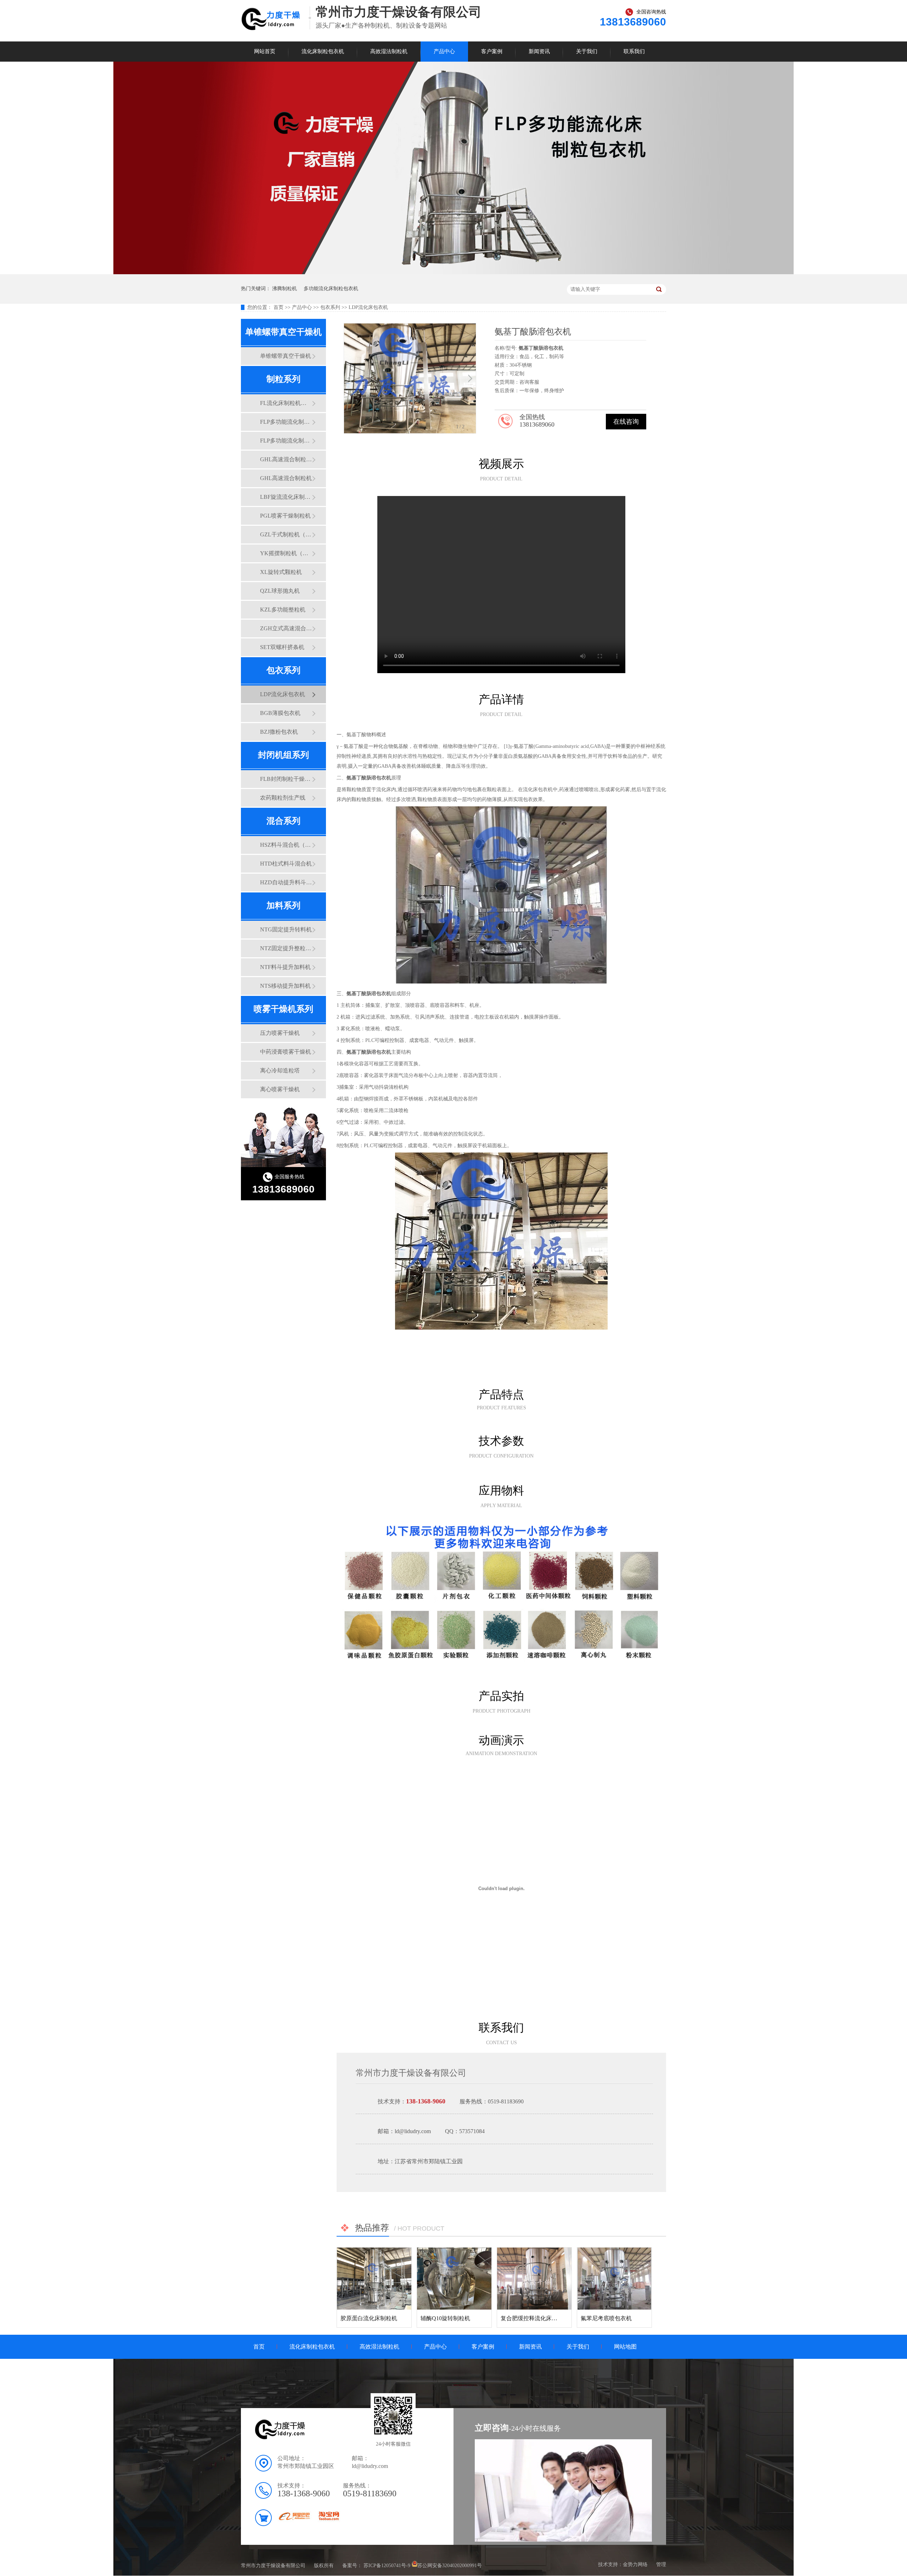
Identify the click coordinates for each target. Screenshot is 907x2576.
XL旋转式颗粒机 (281, 572)
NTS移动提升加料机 (285, 986)
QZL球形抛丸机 (280, 591)
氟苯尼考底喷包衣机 (606, 2318)
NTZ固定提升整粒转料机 (286, 948)
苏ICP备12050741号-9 (387, 2565)
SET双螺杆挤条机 (282, 647)
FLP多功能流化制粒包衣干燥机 (286, 441)
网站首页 (265, 51)
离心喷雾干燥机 (280, 1089)
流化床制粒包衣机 (323, 51)
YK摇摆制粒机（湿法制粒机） (286, 553)
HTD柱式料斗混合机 (286, 864)
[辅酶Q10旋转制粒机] (454, 2279)
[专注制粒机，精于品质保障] (453, 273)
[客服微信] (393, 2437)
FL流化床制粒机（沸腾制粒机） (286, 403)
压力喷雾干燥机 (280, 1033)
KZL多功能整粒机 (283, 610)
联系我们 (634, 51)
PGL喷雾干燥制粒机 (285, 516)
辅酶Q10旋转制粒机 (445, 2318)
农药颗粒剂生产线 (283, 798)
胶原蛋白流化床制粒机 (369, 2318)
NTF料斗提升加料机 (285, 967)
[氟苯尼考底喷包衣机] (614, 2279)
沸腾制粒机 (285, 289)
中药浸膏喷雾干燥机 (286, 1052)
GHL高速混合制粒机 (286, 478)
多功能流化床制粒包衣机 (331, 289)
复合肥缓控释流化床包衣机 (535, 2318)
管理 (661, 2564)
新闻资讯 (539, 51)
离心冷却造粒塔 (280, 1070)
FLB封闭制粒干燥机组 (286, 779)
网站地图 (625, 2347)
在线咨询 (626, 422)
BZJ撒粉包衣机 (279, 732)
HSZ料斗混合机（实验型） (286, 845)
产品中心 (444, 51)
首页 (279, 307)
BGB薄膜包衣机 (280, 713)
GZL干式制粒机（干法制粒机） (286, 534)
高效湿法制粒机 (389, 51)
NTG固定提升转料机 (286, 929)
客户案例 (492, 51)
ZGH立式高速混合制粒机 (286, 628)
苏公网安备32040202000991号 (450, 2565)
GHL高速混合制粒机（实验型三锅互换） (286, 459)
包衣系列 (330, 307)
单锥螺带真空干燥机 (286, 356)
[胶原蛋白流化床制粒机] (374, 2279)
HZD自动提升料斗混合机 (286, 882)
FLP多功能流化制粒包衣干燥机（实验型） (286, 422)
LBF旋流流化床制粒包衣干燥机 (286, 497)
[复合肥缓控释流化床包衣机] (534, 2279)
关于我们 (587, 51)
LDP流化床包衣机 (368, 307)
